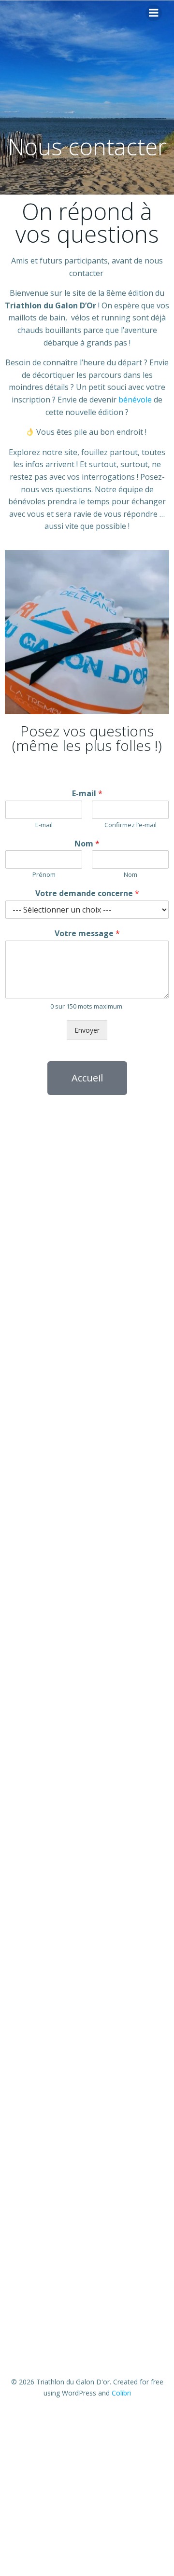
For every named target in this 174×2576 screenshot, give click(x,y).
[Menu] (154, 13)
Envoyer (87, 1030)
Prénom (44, 875)
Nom (87, 844)
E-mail (87, 794)
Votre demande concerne (87, 893)
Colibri (121, 2393)
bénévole (135, 400)
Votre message (87, 934)
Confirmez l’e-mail (130, 825)
